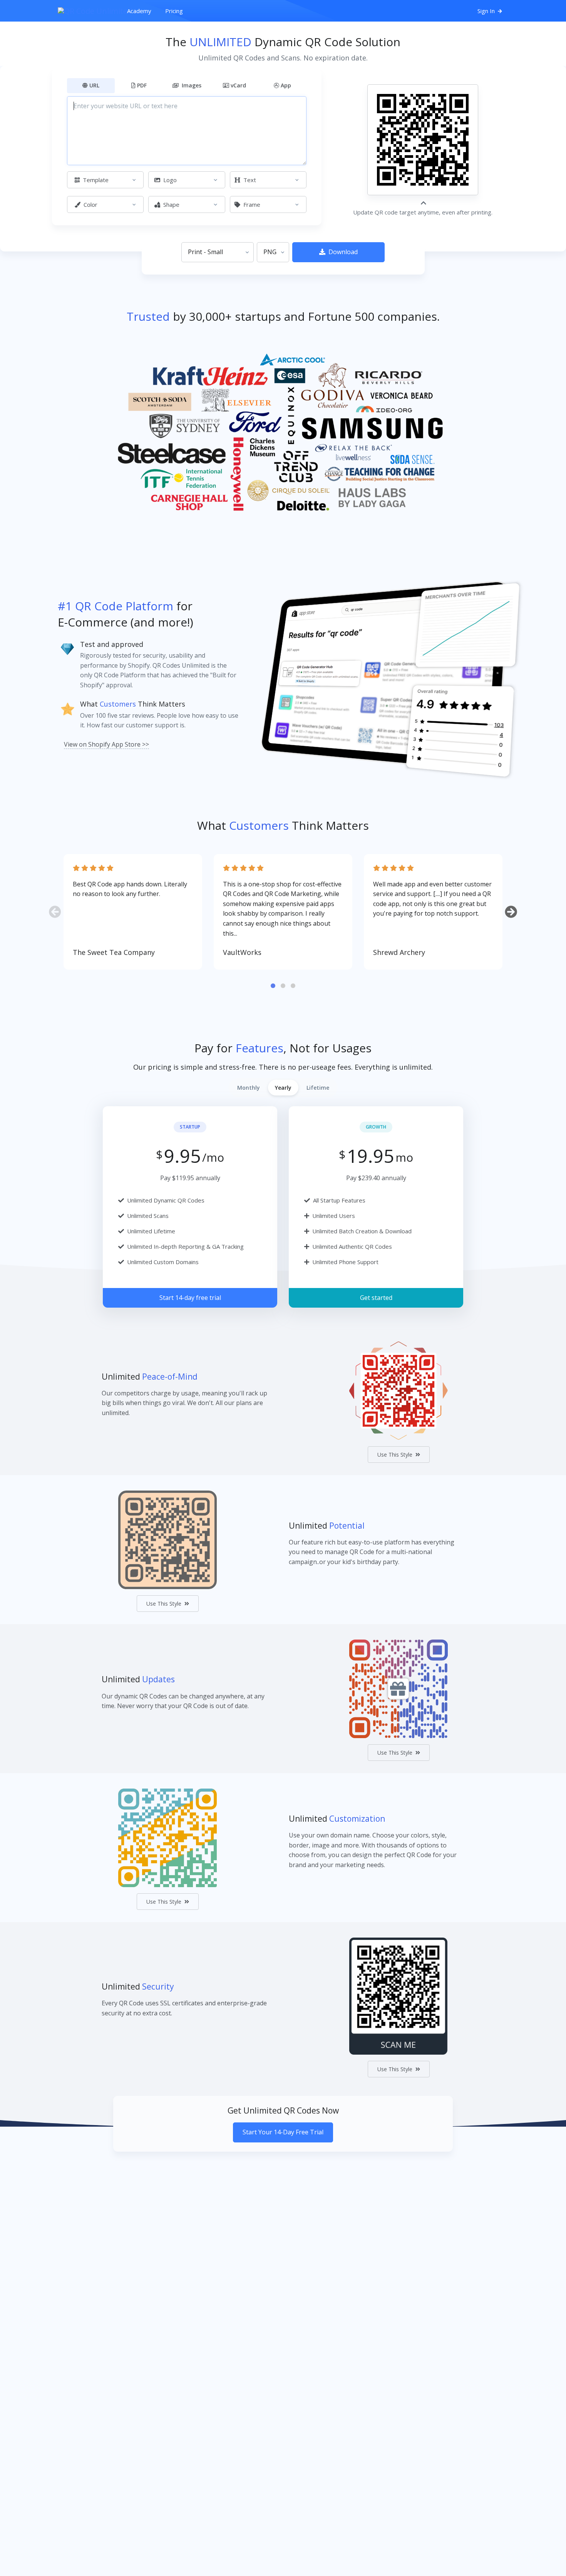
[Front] (89, 11)
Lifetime (318, 1088)
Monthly (249, 1088)
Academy (139, 11)
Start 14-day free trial (190, 1298)
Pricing (174, 11)
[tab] (273, 986)
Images (191, 85)
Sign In (487, 11)
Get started (376, 1298)
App (286, 85)
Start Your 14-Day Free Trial (283, 2132)
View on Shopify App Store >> (106, 744)
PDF (142, 85)
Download (343, 252)
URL (94, 85)
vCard (238, 85)
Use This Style (395, 1455)
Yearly (283, 1088)
